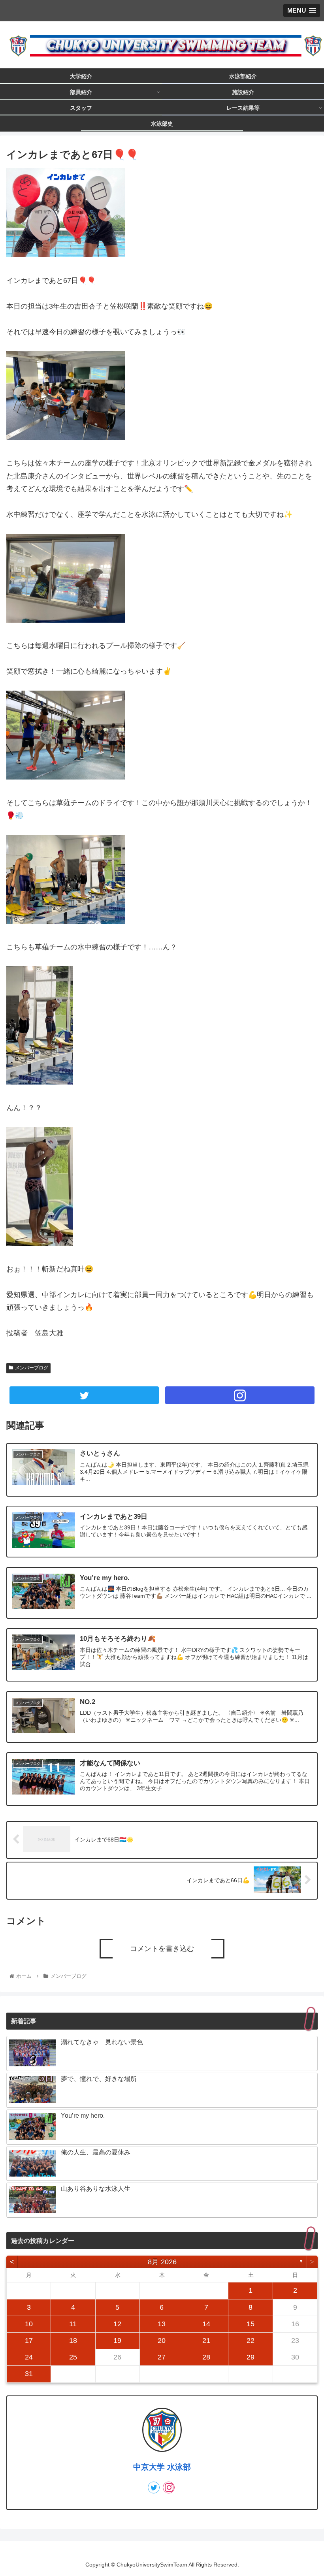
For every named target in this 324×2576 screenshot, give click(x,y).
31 (29, 2374)
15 (251, 2324)
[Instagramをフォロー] (240, 1395)
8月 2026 (162, 2262)
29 (251, 2357)
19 (117, 2341)
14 (206, 2324)
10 (29, 2324)
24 (29, 2357)
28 (206, 2357)
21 (206, 2341)
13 (162, 2324)
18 (73, 2341)
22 (251, 2341)
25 (73, 2357)
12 (117, 2324)
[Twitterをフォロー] (84, 1395)
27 (162, 2357)
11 (73, 2324)
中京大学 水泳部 (162, 2467)
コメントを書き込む (162, 1949)
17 (29, 2341)
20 (162, 2341)
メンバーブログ (32, 1368)
